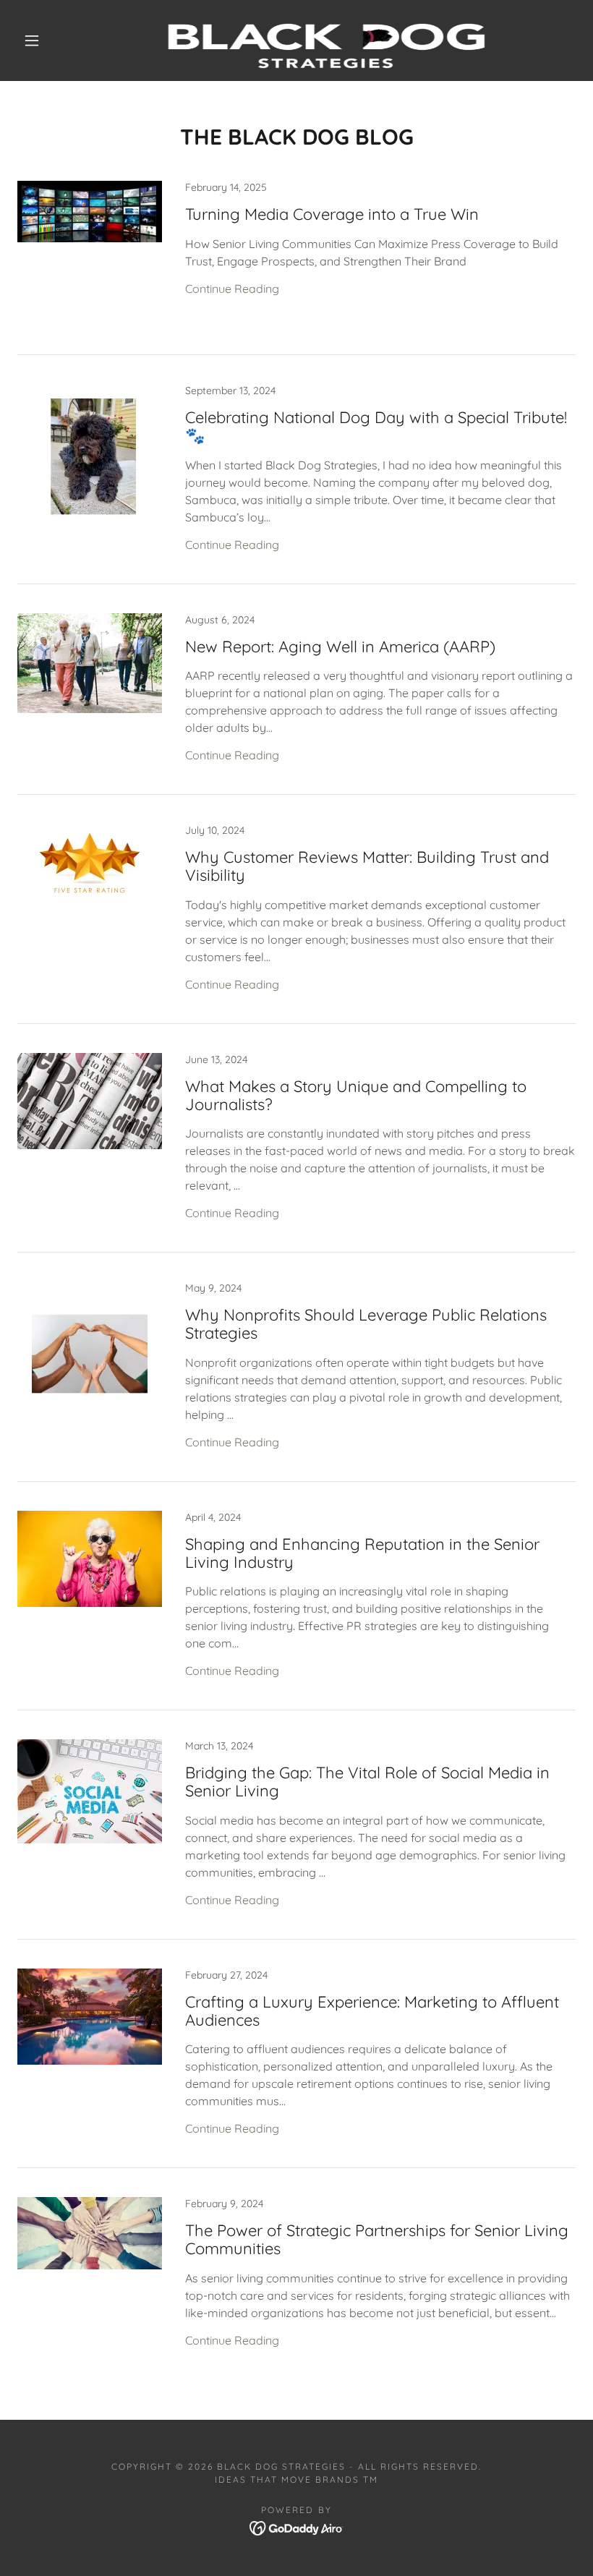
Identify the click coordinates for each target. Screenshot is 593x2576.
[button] (32, 40)
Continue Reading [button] (232, 289)
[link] (283, 40)
